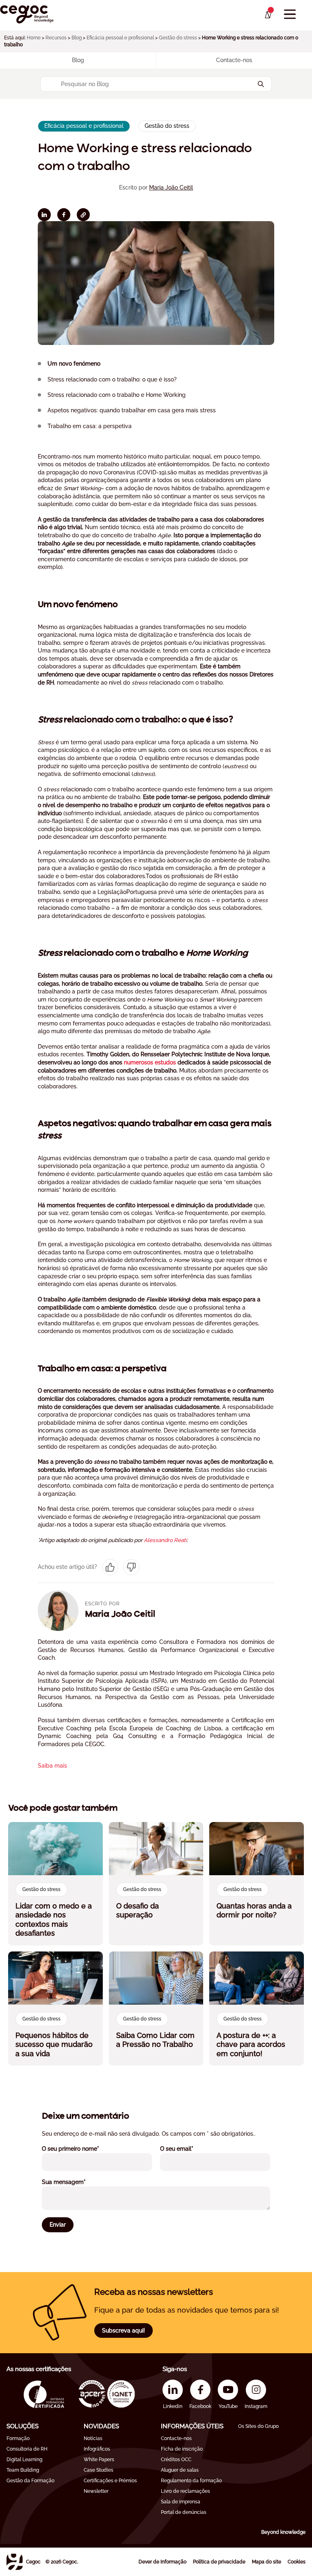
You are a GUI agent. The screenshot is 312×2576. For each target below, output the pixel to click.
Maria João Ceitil (171, 187)
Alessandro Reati (165, 1540)
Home (34, 38)
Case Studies (99, 2470)
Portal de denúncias (184, 2512)
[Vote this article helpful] (110, 1567)
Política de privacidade (219, 2562)
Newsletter (96, 2491)
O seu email (188, 2148)
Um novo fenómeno (74, 364)
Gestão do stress (178, 38)
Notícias (93, 2438)
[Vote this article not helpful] (131, 1567)
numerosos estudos (150, 1062)
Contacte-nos (176, 2438)
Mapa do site (266, 2562)
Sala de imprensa (181, 2502)
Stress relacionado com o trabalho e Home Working (117, 395)
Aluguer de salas (180, 2470)
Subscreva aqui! (123, 2330)
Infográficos (97, 2449)
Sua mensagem (75, 2182)
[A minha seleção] (268, 15)
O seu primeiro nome (81, 2148)
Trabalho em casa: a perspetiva (90, 426)
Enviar (58, 2225)
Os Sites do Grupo (258, 2426)
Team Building (23, 2470)
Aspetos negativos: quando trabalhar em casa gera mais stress (132, 410)
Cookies (297, 2562)
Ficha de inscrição (182, 2449)
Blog (77, 38)
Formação (18, 2438)
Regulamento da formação (191, 2481)
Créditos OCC (176, 2460)
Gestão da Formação (30, 2481)
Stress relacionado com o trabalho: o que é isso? (112, 379)
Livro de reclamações (185, 2491)
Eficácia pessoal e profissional (120, 38)
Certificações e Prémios (110, 2481)
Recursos (56, 38)
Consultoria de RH (27, 2449)
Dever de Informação (162, 2562)
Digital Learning (24, 2460)
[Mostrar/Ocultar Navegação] (290, 14)
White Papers (99, 2460)
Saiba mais (52, 1766)
